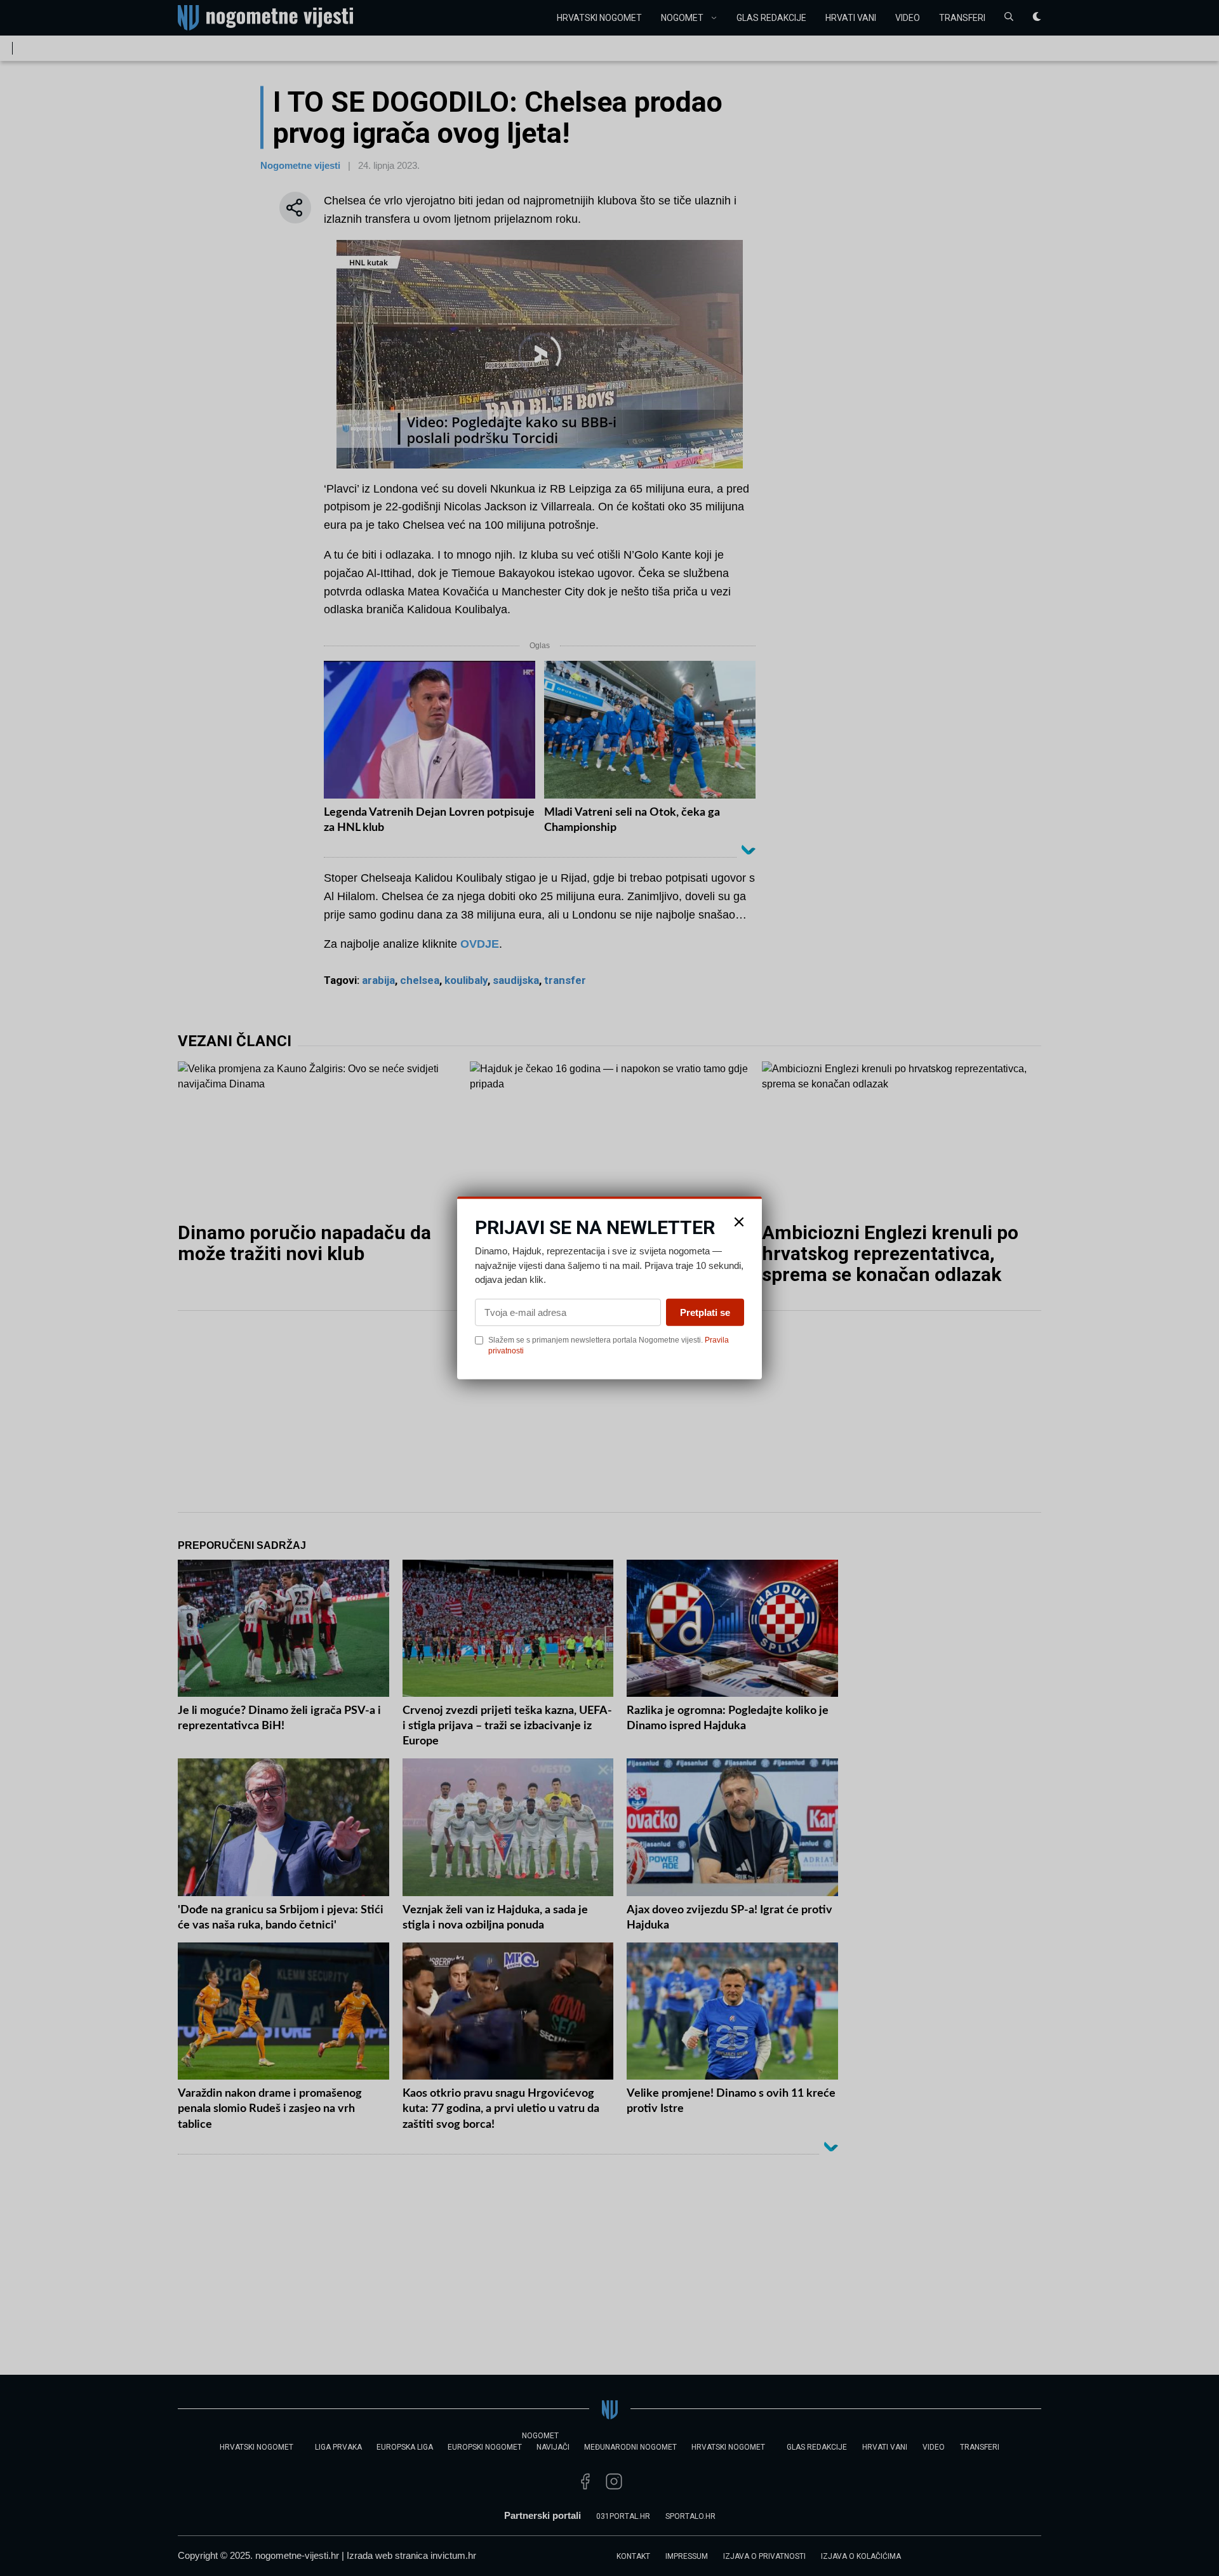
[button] (739, 1222)
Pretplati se (705, 1312)
